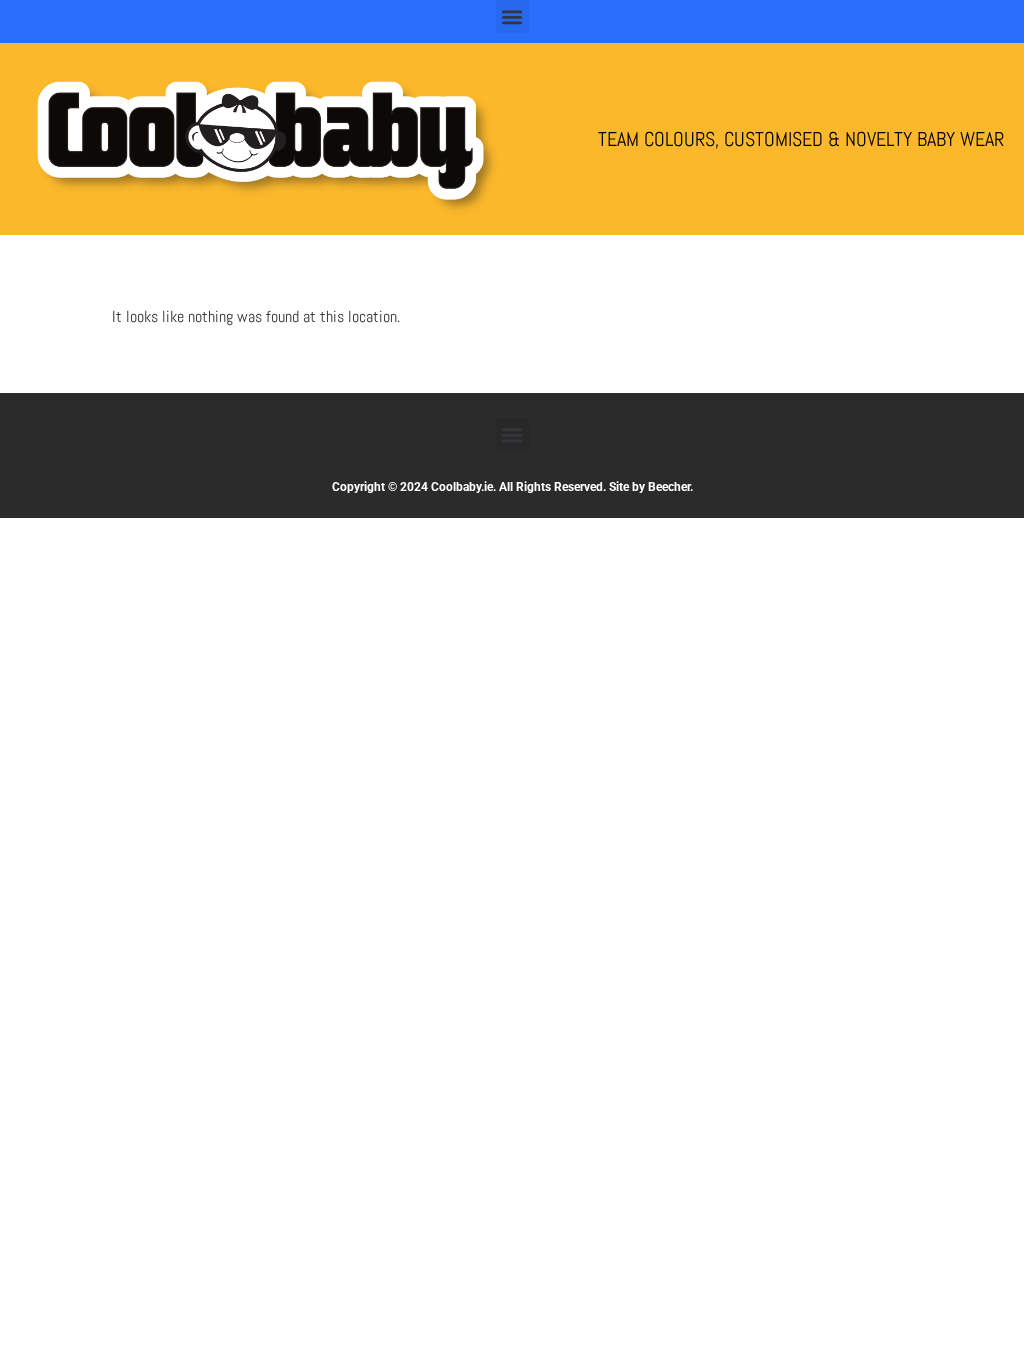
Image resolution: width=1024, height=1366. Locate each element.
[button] (512, 16)
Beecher (669, 487)
